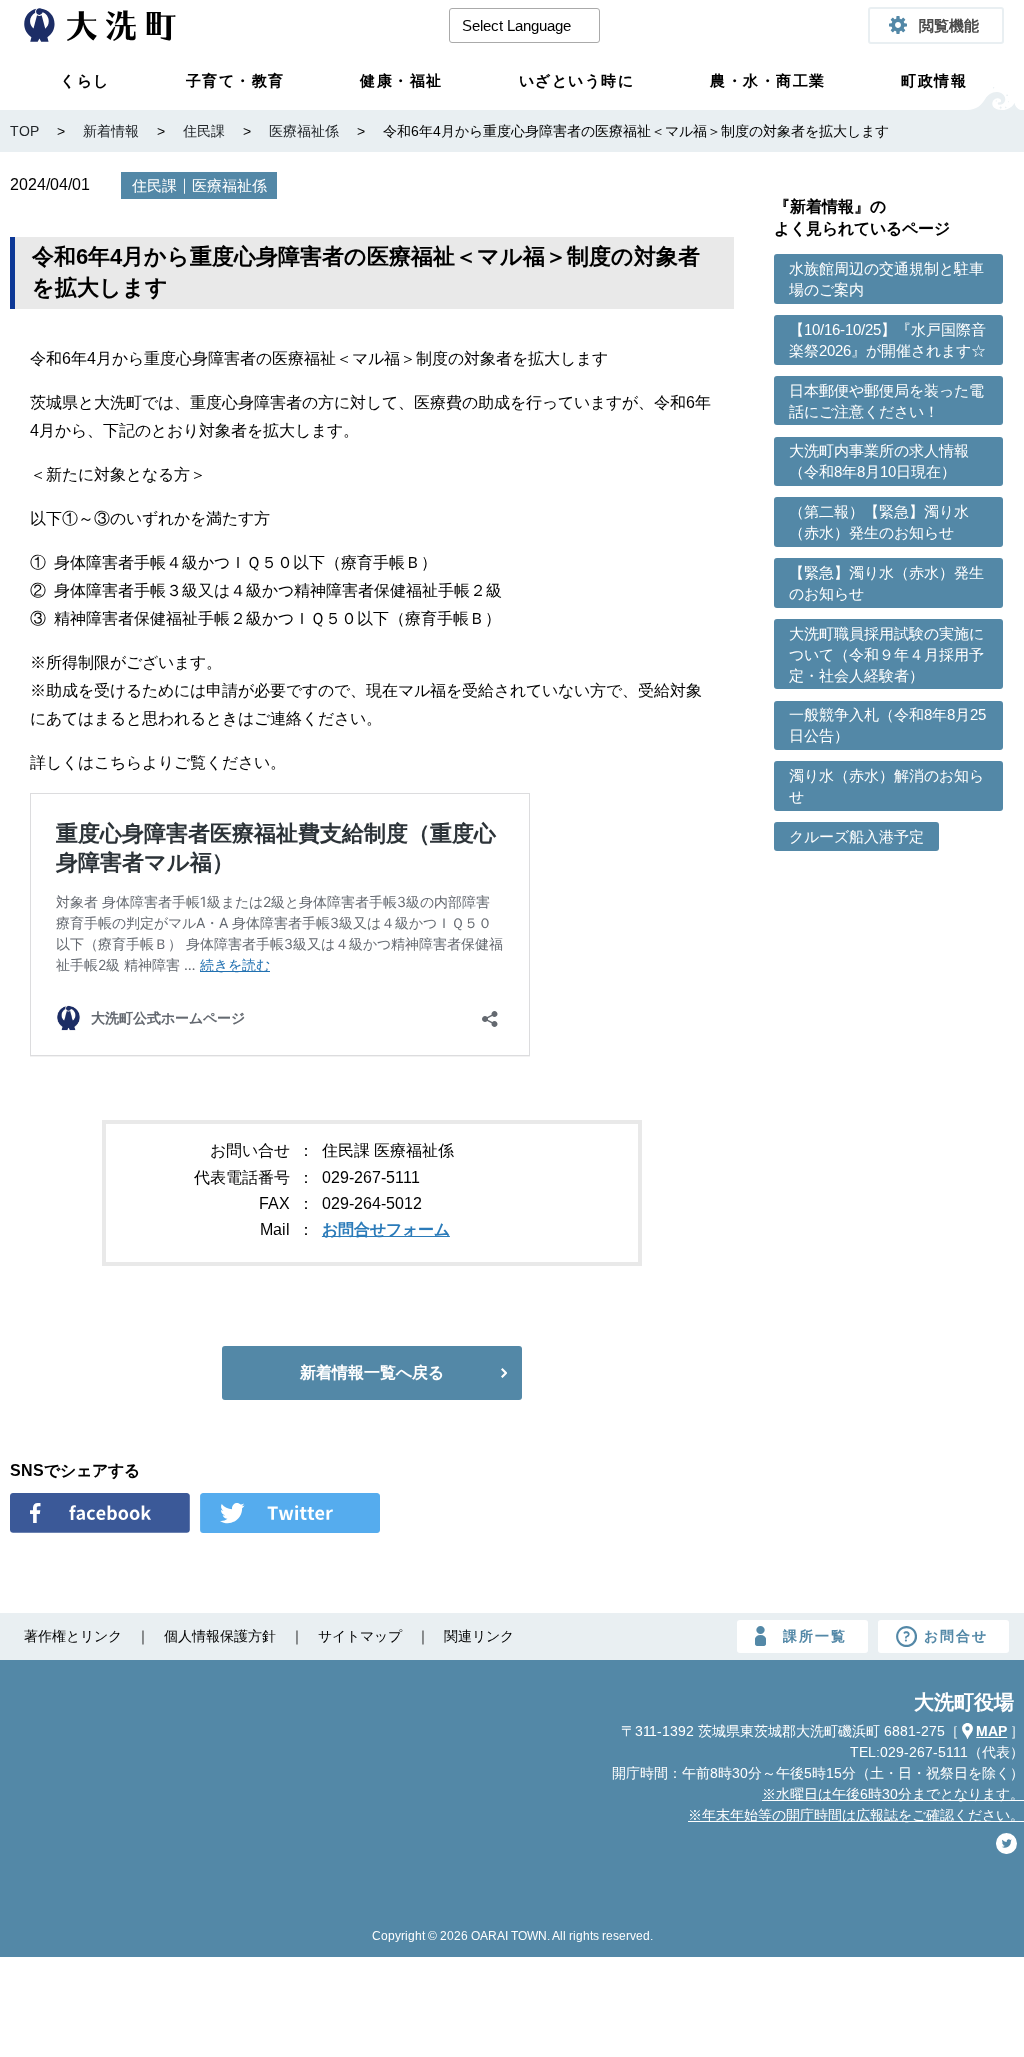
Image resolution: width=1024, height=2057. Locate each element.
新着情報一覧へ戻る (372, 1372)
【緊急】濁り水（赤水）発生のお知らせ (886, 583)
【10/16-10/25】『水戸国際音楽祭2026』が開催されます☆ (887, 340)
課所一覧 (815, 1636)
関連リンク (479, 1636)
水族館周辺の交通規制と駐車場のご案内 (886, 279)
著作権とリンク (73, 1636)
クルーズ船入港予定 (856, 836)
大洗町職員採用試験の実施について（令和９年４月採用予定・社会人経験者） (886, 654)
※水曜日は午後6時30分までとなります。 (893, 1794)
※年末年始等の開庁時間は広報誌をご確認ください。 (856, 1815)
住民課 (154, 185)
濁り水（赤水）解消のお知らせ (886, 786)
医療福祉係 (229, 185)
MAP (991, 1731)
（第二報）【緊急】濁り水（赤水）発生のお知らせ (879, 522)
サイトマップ (360, 1636)
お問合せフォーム (386, 1229)
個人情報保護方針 (220, 1636)
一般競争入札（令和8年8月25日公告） (887, 725)
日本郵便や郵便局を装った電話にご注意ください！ (886, 401)
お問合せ (956, 1636)
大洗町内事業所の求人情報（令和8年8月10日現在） (879, 461)
